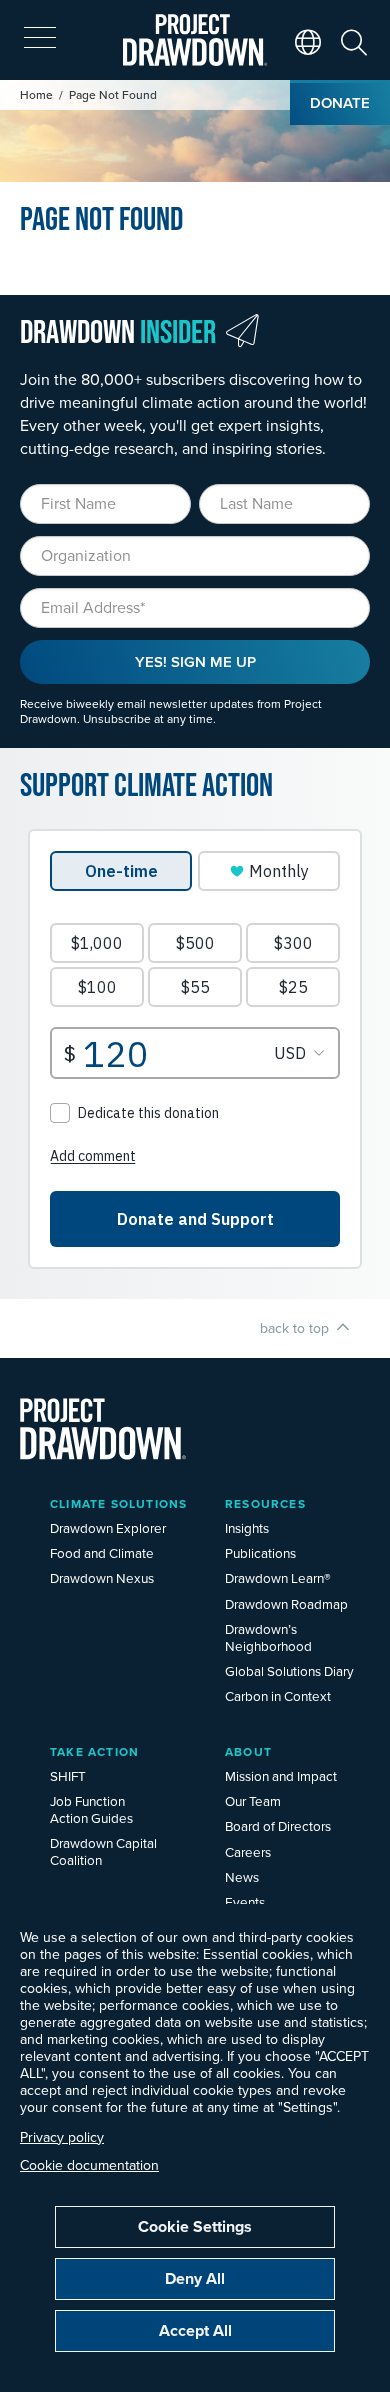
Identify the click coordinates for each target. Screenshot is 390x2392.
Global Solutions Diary (289, 1670)
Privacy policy (62, 2137)
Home (36, 94)
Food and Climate (102, 1552)
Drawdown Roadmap (286, 1603)
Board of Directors (278, 1825)
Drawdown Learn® (278, 1577)
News (242, 1876)
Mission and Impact (281, 1775)
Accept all (195, 2330)
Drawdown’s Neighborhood (268, 1637)
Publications (260, 1552)
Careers (248, 1851)
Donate (340, 102)
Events (245, 1901)
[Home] (195, 40)
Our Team (253, 1800)
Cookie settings (195, 2226)
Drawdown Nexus (102, 1577)
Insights (247, 1527)
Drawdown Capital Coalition (103, 1851)
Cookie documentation (89, 2165)
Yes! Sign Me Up (195, 661)
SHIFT (68, 1775)
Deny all (195, 2278)
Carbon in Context (278, 1695)
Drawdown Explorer (108, 1527)
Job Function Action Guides (91, 1809)
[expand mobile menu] (40, 38)
